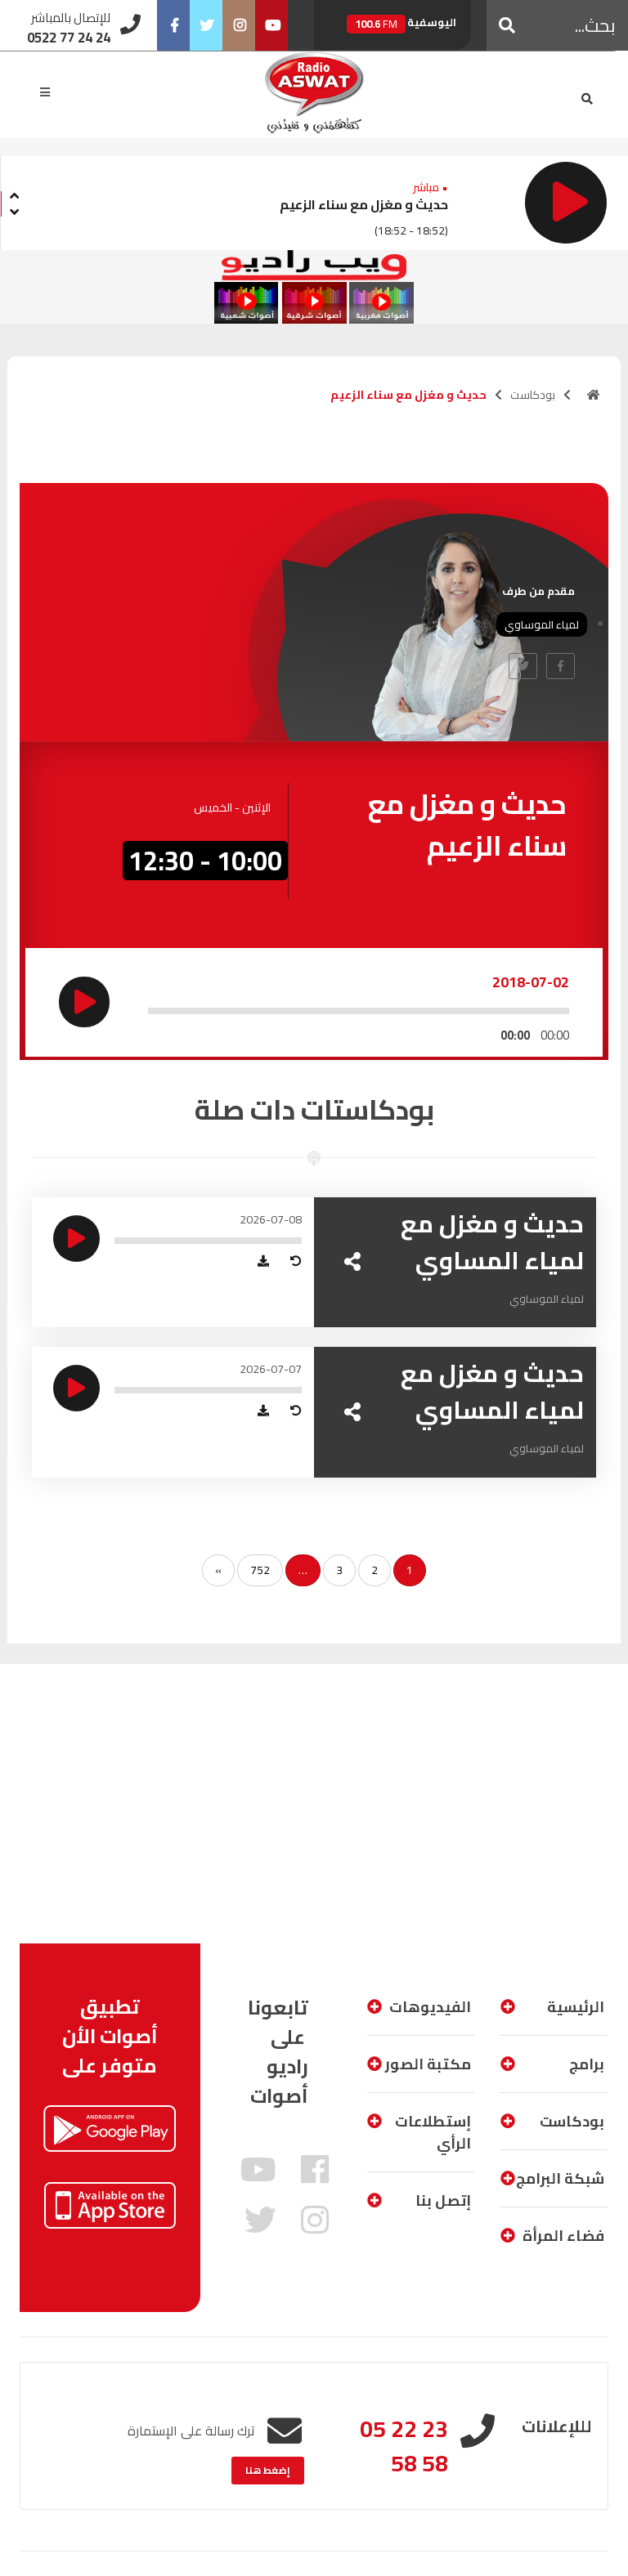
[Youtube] (271, 25)
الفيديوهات (430, 2007)
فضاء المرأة (563, 2236)
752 (260, 1570)
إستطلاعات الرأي (433, 2132)
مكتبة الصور (428, 2064)
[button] (507, 25)
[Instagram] (239, 25)
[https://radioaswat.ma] (594, 395)
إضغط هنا (268, 2470)
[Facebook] (173, 25)
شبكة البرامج (560, 2178)
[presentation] (14, 193)
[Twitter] (206, 25)
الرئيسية (576, 2007)
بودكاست (533, 395)
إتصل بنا (443, 2200)
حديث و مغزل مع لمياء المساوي (492, 1242)
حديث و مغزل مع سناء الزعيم (364, 204)
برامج (587, 2064)
